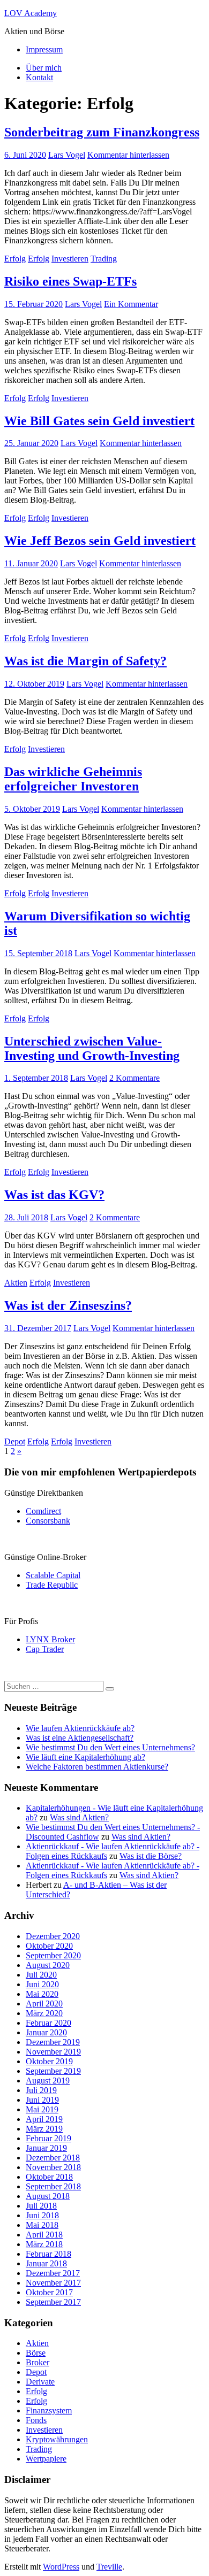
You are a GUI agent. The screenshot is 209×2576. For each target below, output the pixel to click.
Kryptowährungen (57, 2439)
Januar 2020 (46, 2032)
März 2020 (44, 2013)
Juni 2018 (42, 2215)
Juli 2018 (41, 2206)
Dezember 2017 (53, 2273)
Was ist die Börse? (151, 1856)
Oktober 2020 (49, 1946)
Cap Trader (45, 1649)
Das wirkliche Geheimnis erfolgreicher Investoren (73, 779)
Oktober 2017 (49, 2292)
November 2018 (53, 2167)
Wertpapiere (46, 2459)
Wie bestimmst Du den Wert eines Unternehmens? (110, 1747)
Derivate (40, 2382)
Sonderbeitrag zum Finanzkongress (102, 132)
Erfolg (15, 259)
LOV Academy (31, 13)
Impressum (44, 49)
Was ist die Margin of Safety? (85, 661)
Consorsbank (48, 1521)
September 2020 (53, 1955)
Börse (36, 2353)
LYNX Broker (50, 1639)
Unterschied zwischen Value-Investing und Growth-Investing (92, 1048)
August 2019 (48, 2081)
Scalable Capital (53, 1575)
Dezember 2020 (53, 1936)
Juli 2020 (41, 1975)
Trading (104, 259)
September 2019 (53, 2071)
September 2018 (53, 2186)
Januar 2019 (46, 2148)
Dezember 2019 (53, 2042)
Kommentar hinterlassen (128, 155)
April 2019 (44, 2119)
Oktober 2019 (49, 2061)
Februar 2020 (48, 2023)
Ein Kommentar (131, 304)
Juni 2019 (42, 2100)
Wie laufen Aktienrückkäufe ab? (80, 1728)
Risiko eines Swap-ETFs (70, 281)
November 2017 (53, 2283)
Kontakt (39, 77)
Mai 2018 (42, 2225)
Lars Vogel (67, 155)
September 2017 (53, 2302)
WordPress (61, 2567)
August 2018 (48, 2196)
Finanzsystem (49, 2410)
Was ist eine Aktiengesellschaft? (80, 1738)
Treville (109, 2567)
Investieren (70, 259)
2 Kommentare (135, 1078)
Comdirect (43, 1511)
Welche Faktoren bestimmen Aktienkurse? (97, 1767)
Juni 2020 (42, 1984)
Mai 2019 (42, 2109)
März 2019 (44, 2129)
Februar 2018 (48, 2254)
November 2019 (53, 2052)
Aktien (16, 1283)
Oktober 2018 (49, 2177)
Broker (38, 2362)
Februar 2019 (48, 2138)
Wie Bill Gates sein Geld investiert (99, 421)
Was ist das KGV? (54, 1195)
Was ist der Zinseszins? (68, 1305)
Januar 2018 (46, 2263)
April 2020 (44, 2004)
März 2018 (44, 2244)
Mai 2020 (42, 1994)
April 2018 (44, 2235)
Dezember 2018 (53, 2158)
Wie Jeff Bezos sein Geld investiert (100, 541)
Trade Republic (52, 1585)
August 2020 (48, 1965)
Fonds (36, 2420)
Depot (15, 1441)
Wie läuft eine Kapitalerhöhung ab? (85, 1757)
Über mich (44, 68)
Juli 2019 (41, 2090)
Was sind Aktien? (79, 1817)
